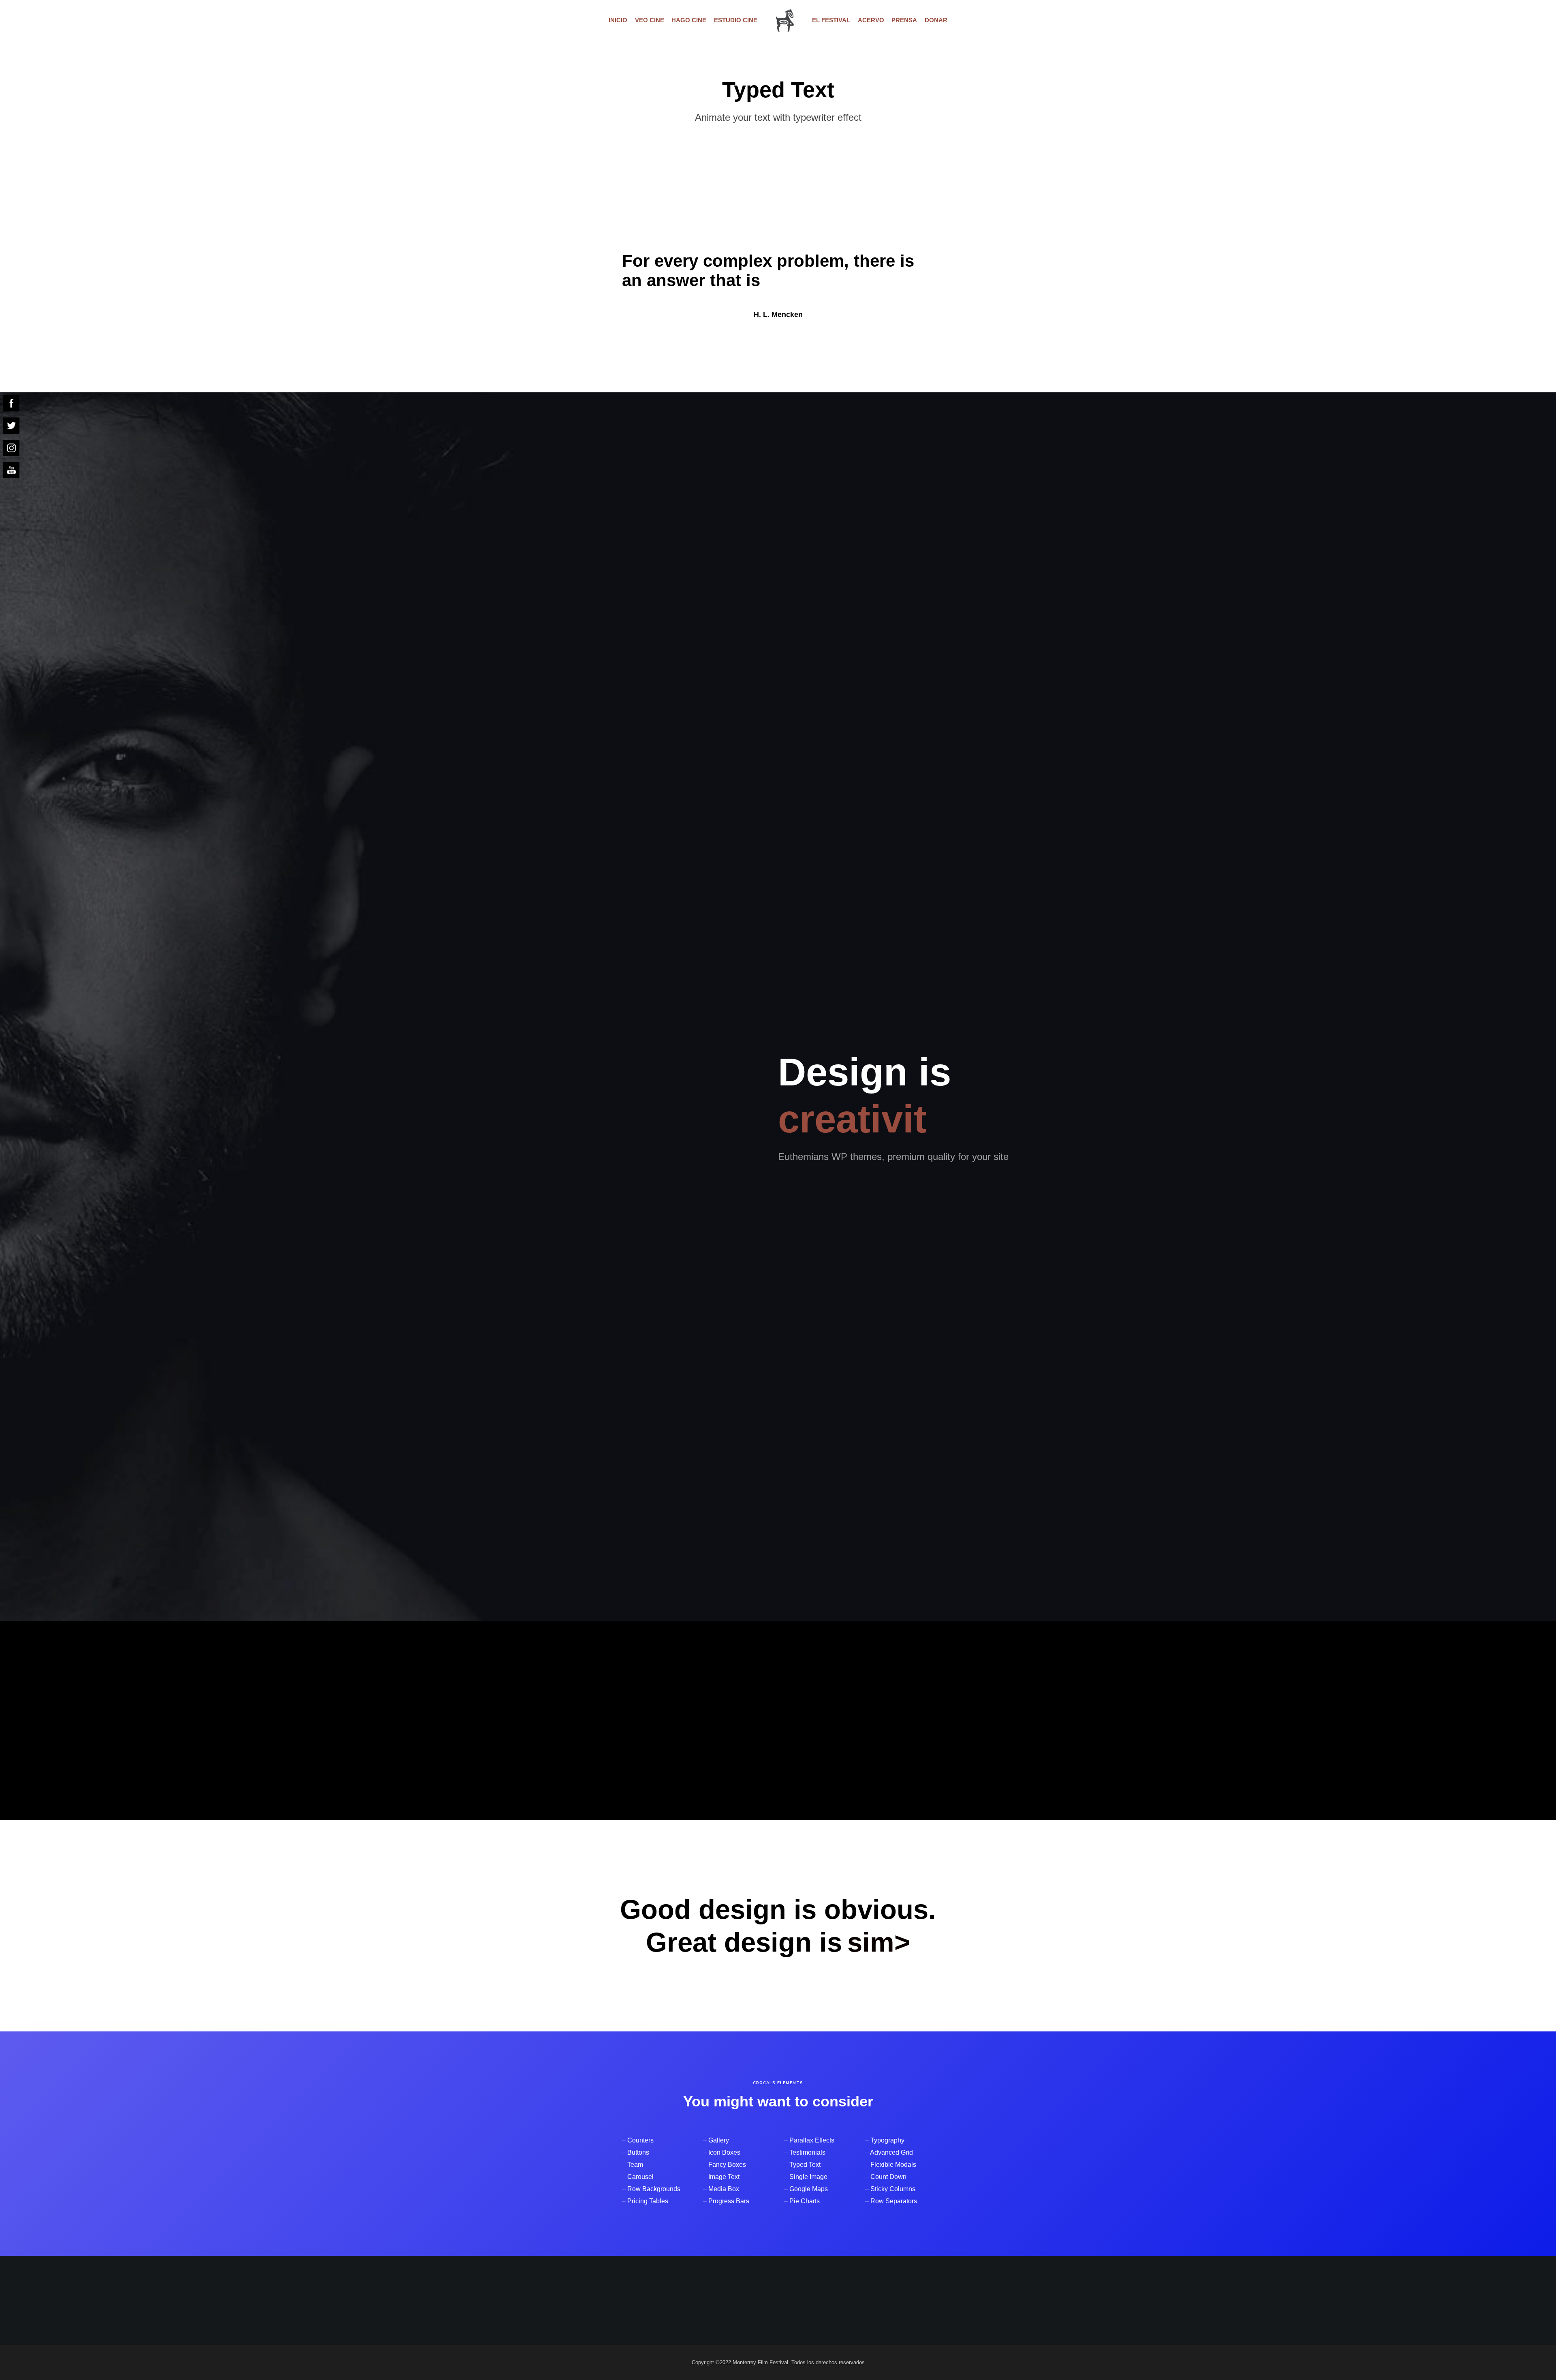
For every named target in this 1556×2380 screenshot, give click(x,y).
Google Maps (809, 2189)
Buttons (638, 2152)
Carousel (640, 2177)
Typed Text (805, 2165)
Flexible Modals (893, 2165)
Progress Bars (729, 2201)
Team (635, 2165)
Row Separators (894, 2201)
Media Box (724, 2189)
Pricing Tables (648, 2201)
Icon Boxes (724, 2152)
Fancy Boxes (727, 2165)
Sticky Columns (893, 2189)
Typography (887, 2140)
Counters (640, 2140)
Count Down (888, 2177)
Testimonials (807, 2152)
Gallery (719, 2140)
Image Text (724, 2177)
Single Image (808, 2177)
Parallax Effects (812, 2140)
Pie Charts (805, 2201)
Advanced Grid (891, 2152)
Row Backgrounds (654, 2189)
